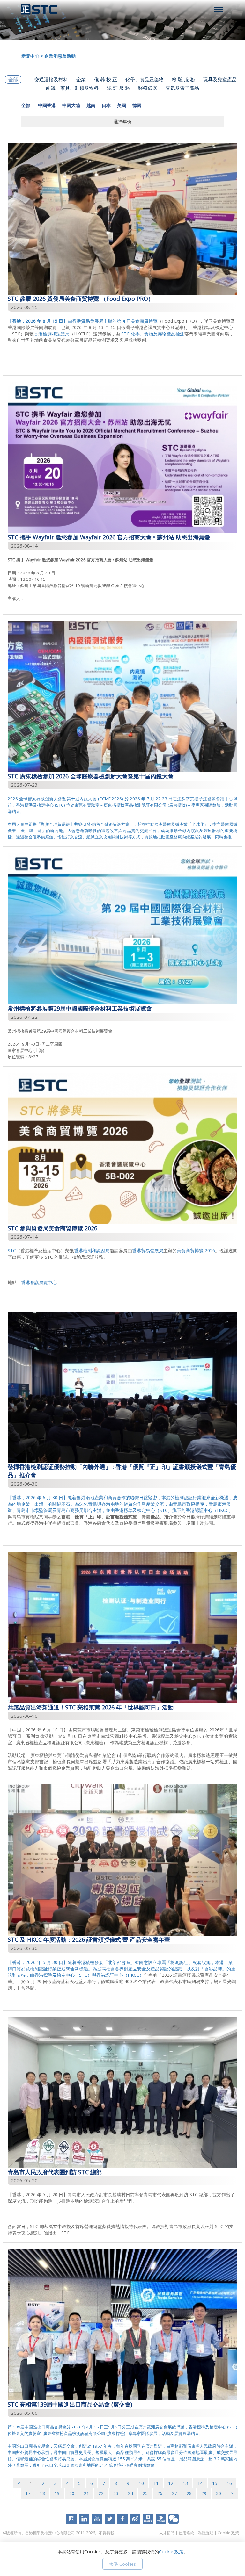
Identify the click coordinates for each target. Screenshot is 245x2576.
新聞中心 (30, 56)
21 (86, 2493)
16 (229, 2483)
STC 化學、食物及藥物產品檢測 (153, 334)
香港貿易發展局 (148, 1251)
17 (28, 2493)
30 (219, 2493)
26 (160, 2493)
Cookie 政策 (228, 2533)
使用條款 (186, 2533)
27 (174, 2493)
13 (185, 2483)
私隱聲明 (206, 2533)
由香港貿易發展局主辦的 (62, 321)
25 (145, 2493)
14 (200, 2483)
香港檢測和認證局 (52, 334)
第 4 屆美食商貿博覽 (137, 321)
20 (72, 2493)
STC (12, 1251)
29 (204, 2493)
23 (116, 2493)
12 (171, 2483)
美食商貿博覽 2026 (196, 1251)
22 (101, 2493)
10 (141, 2483)
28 (189, 2493)
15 (215, 2483)
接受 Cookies (122, 2564)
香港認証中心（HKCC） (209, 1510)
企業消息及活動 (60, 56)
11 (156, 2483)
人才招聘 (167, 2533)
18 (42, 2493)
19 (57, 2493)
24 (130, 2493)
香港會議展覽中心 (39, 1282)
